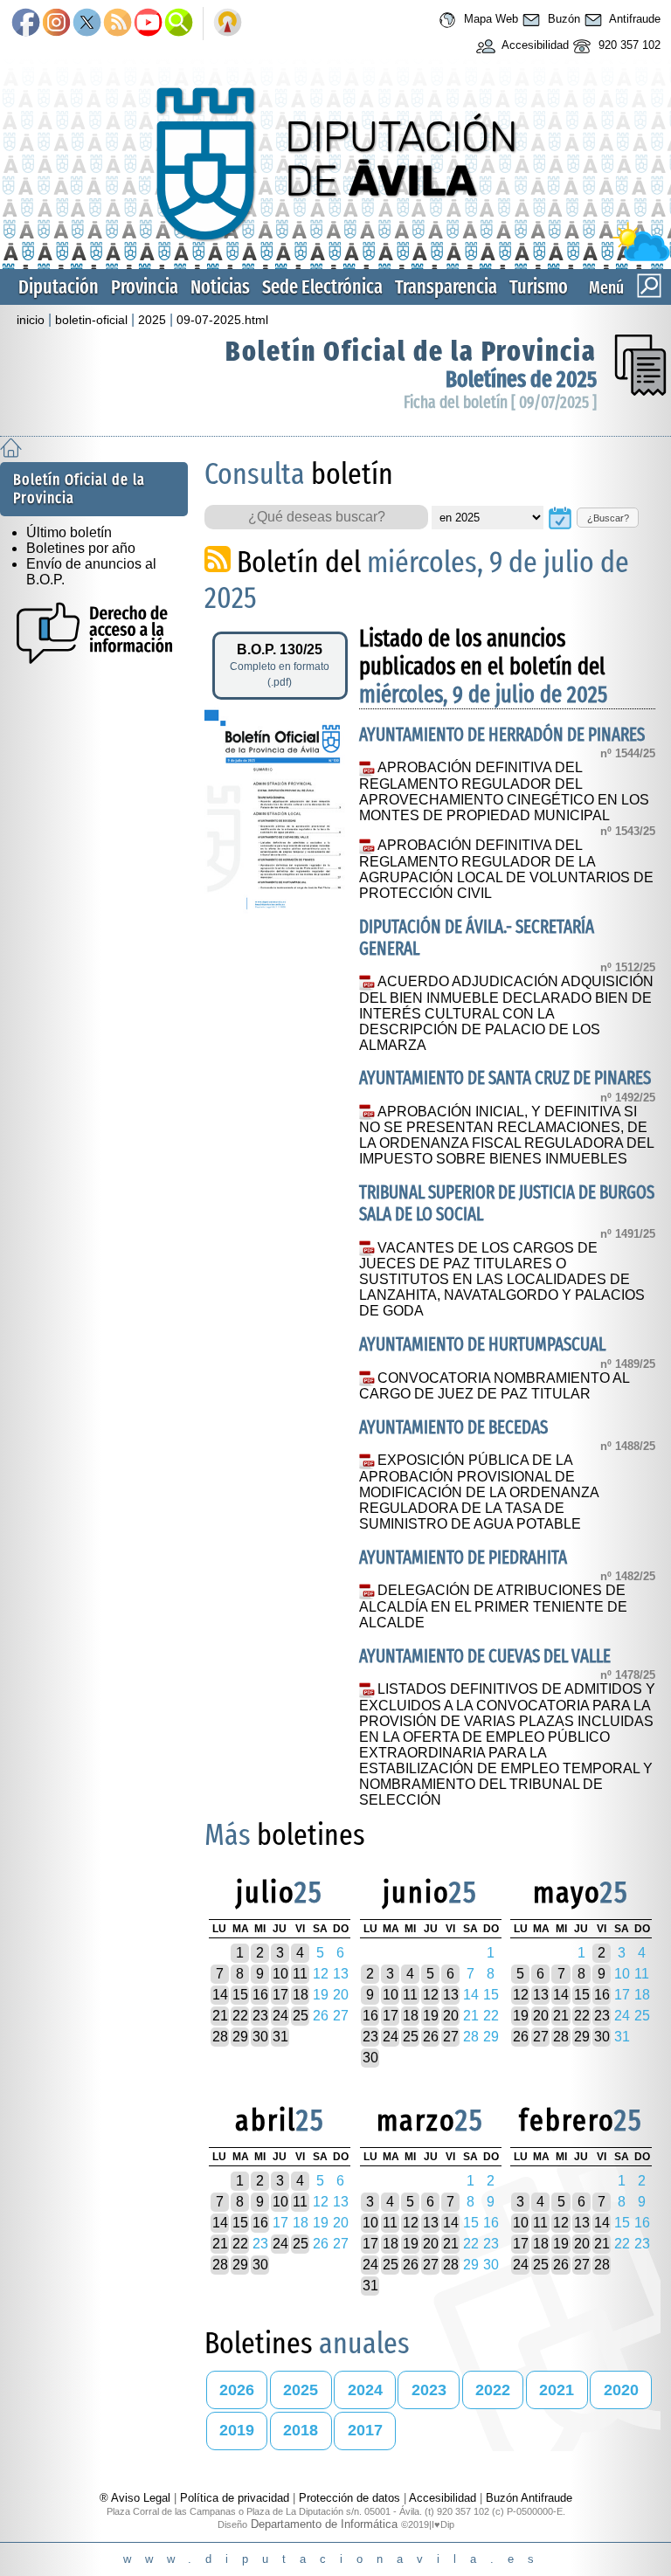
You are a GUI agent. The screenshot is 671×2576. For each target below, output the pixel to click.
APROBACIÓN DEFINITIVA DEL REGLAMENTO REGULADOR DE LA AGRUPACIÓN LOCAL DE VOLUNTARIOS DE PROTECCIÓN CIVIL (506, 869)
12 (431, 1995)
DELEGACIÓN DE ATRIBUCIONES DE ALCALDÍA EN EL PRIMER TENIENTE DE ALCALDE (493, 1606)
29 (240, 2037)
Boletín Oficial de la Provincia (411, 351)
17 (280, 1995)
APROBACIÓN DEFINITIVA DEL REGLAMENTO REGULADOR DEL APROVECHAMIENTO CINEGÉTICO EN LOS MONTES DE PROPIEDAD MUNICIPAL (504, 791)
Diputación (59, 287)
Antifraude (633, 19)
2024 (365, 2390)
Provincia (145, 287)
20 (451, 2016)
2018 (301, 2430)
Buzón (562, 19)
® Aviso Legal (137, 2498)
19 (431, 2016)
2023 (429, 2390)
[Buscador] (179, 24)
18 (301, 1995)
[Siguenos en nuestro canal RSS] (118, 24)
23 (260, 2016)
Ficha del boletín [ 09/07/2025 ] (500, 402)
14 (220, 1995)
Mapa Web (489, 19)
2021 (557, 2390)
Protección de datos (349, 2498)
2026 (237, 2390)
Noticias (220, 287)
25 (301, 2016)
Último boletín (69, 532)
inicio (31, 320)
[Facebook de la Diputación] (26, 24)
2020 (621, 2390)
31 (280, 2037)
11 (300, 1974)
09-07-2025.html (222, 320)
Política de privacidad (235, 2498)
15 (240, 1995)
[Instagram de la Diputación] (56, 24)
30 (260, 2037)
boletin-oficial (91, 320)
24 (280, 2016)
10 (280, 1974)
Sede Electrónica (322, 287)
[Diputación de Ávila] (335, 257)
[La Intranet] (228, 24)
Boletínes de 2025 (521, 380)
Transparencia (446, 287)
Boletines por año (81, 548)
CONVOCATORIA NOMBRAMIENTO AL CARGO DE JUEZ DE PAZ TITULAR (494, 1386)
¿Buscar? (608, 518)
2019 (237, 2430)
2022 (493, 2390)
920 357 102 (628, 45)
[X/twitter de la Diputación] (87, 24)
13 (451, 1995)
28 (220, 2037)
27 (451, 2037)
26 (431, 2037)
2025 (152, 320)
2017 (365, 2430)
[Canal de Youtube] (148, 24)
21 (220, 2016)
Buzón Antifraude (529, 2498)
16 (260, 1995)
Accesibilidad (534, 45)
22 (240, 2016)
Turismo (539, 287)
